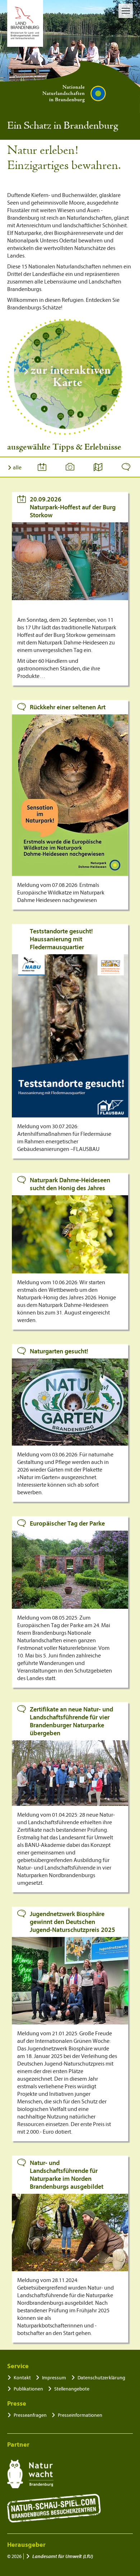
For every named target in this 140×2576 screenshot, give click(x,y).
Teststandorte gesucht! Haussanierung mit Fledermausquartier (61, 939)
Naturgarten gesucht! (59, 1351)
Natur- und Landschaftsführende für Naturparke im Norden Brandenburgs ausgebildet (67, 2175)
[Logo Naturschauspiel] (54, 2508)
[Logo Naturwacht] (30, 2474)
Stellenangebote (72, 2389)
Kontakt (22, 2378)
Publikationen (28, 2389)
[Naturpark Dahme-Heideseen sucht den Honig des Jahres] (70, 1234)
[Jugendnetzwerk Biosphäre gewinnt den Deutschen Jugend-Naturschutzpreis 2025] (70, 1981)
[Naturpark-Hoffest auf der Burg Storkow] (70, 561)
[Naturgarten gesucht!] (70, 1402)
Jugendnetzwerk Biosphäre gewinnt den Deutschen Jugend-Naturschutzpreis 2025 (73, 1922)
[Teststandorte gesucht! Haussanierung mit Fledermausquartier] (70, 1036)
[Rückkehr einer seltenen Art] (70, 795)
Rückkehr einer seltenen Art (68, 707)
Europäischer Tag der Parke (67, 1524)
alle (17, 468)
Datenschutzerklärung (101, 2378)
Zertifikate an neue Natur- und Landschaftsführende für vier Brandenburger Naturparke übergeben (71, 1721)
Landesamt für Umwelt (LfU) (63, 2556)
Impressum (54, 2378)
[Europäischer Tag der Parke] (70, 1570)
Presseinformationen (80, 2415)
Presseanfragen (30, 2415)
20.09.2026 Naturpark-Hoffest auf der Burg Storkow (73, 507)
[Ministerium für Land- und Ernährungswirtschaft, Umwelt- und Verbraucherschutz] (25, 23)
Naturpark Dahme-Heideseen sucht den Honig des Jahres (70, 1184)
